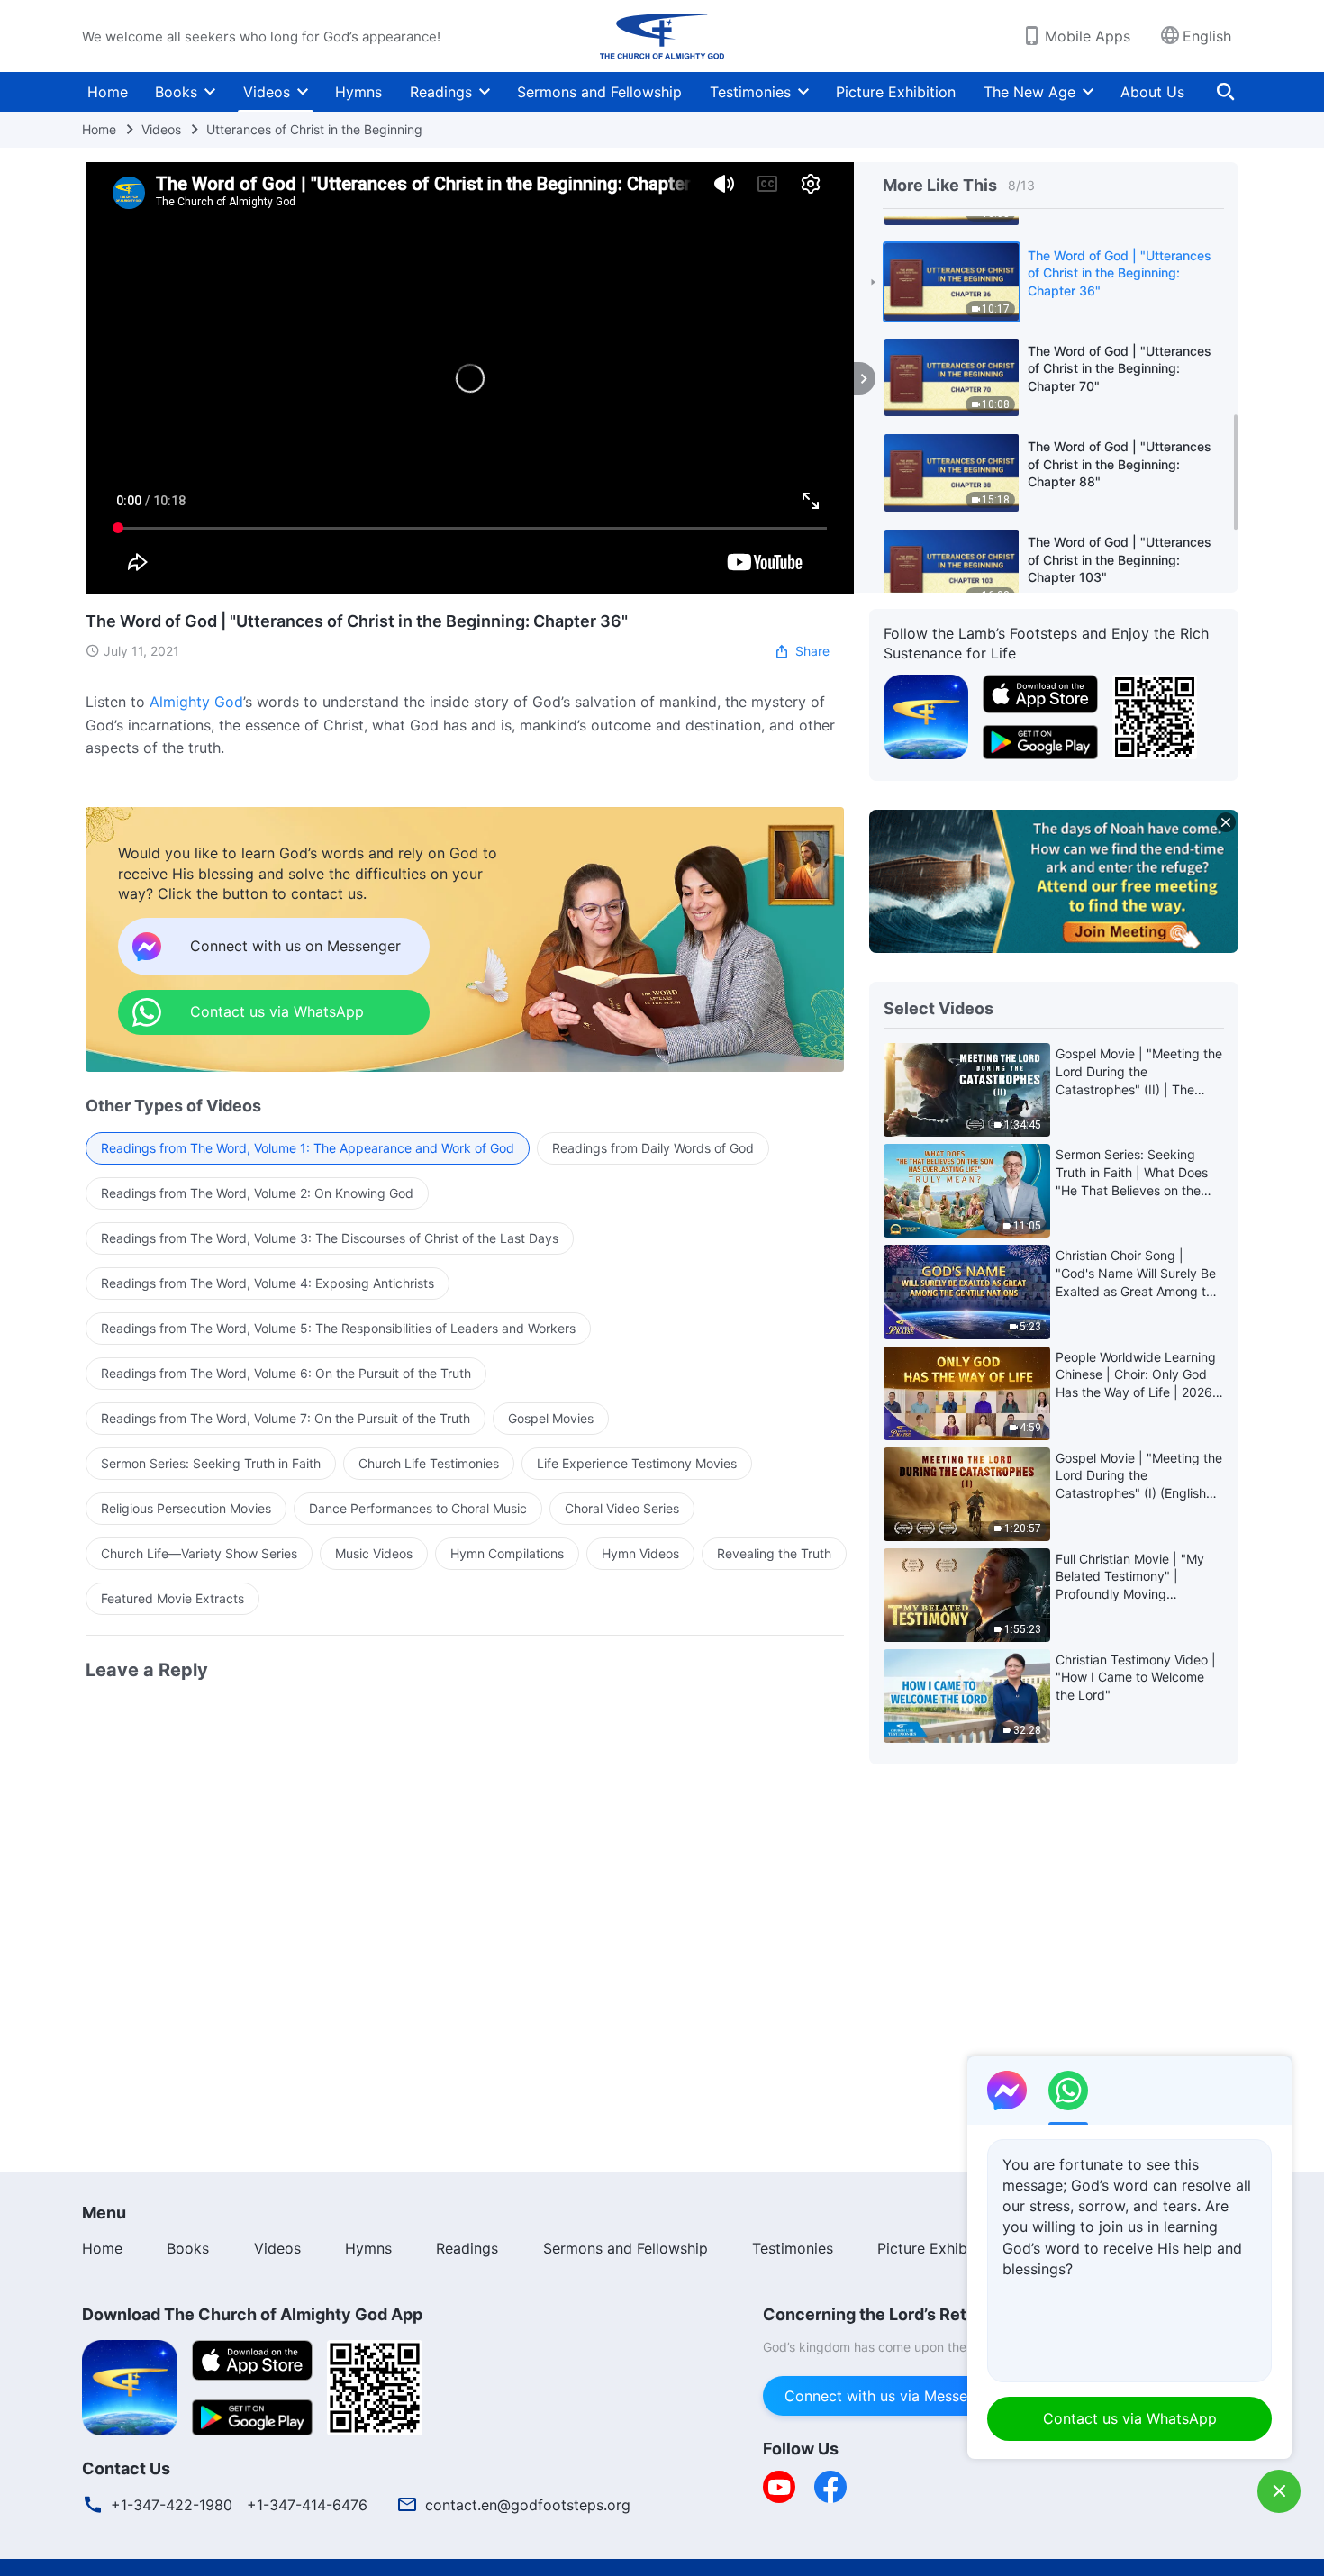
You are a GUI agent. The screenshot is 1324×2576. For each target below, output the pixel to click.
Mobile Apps (1088, 36)
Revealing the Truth (774, 1553)
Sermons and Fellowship (599, 92)
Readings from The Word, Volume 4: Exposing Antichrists (268, 1283)
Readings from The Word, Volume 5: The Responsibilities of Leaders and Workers (338, 1328)
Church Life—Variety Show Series (199, 1553)
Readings (441, 92)
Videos (267, 92)
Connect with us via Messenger (891, 2396)
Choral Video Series (622, 1508)
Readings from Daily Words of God (653, 1148)
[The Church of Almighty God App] (926, 715)
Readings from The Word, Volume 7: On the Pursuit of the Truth (286, 1418)
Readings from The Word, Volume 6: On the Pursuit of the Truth (286, 1373)
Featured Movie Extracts (172, 1598)
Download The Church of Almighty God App (252, 2314)
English (1207, 36)
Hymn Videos (640, 1553)
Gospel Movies (551, 1418)
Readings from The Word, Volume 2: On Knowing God (257, 1193)
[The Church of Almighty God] (662, 36)
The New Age (1029, 92)
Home (108, 92)
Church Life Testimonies (429, 1463)
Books (176, 92)
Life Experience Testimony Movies (637, 1463)
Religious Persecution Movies (186, 1508)
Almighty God (196, 702)
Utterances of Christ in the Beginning (314, 129)
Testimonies (750, 92)
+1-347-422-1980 (172, 2505)
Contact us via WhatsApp (1130, 2418)
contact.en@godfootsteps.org (528, 2505)
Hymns (358, 92)
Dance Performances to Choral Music (418, 1508)
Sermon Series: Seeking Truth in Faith (211, 1463)
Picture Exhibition (896, 92)
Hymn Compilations (507, 1553)
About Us (1152, 92)
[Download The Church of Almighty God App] (130, 2386)
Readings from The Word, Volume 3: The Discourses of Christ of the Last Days (330, 1238)
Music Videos (374, 1553)
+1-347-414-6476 (307, 2505)
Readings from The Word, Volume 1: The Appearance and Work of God (308, 1148)
